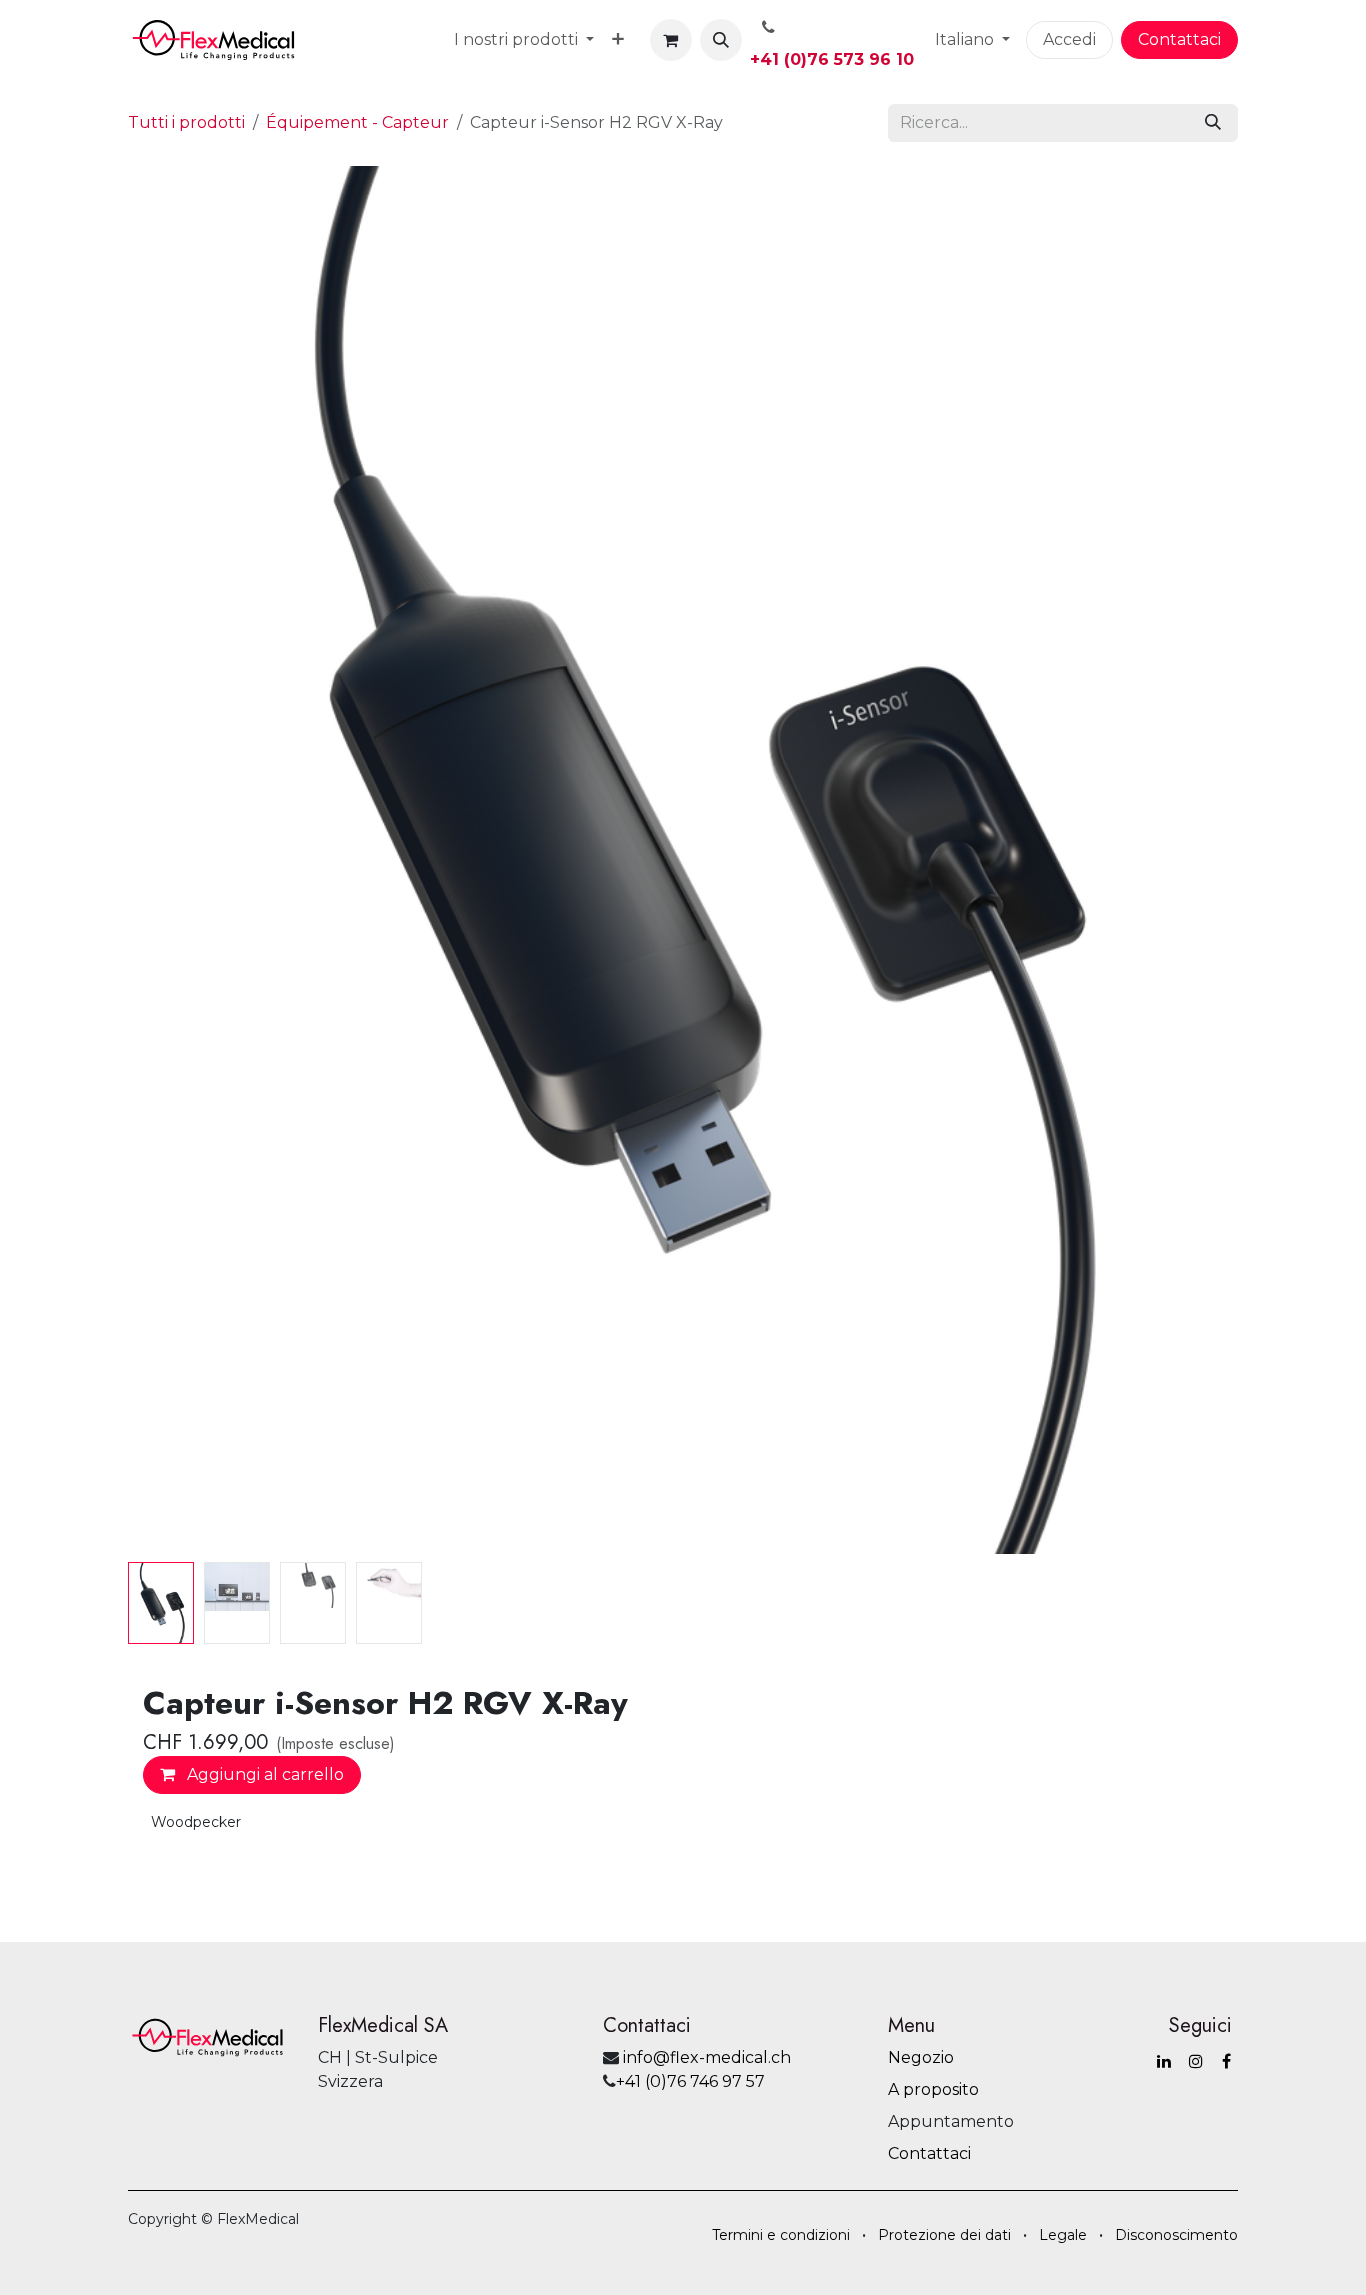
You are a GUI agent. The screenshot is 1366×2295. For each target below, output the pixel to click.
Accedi (1069, 39)
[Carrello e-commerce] (671, 40)
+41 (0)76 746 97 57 (690, 2081)
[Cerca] (1213, 123)
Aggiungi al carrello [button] (263, 1774)
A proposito (933, 2089)
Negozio (921, 2057)
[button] (721, 40)
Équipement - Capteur (357, 122)
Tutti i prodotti (186, 122)
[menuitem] (524, 40)
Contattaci (1179, 39)
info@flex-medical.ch (707, 2057)
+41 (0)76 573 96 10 (832, 59)
